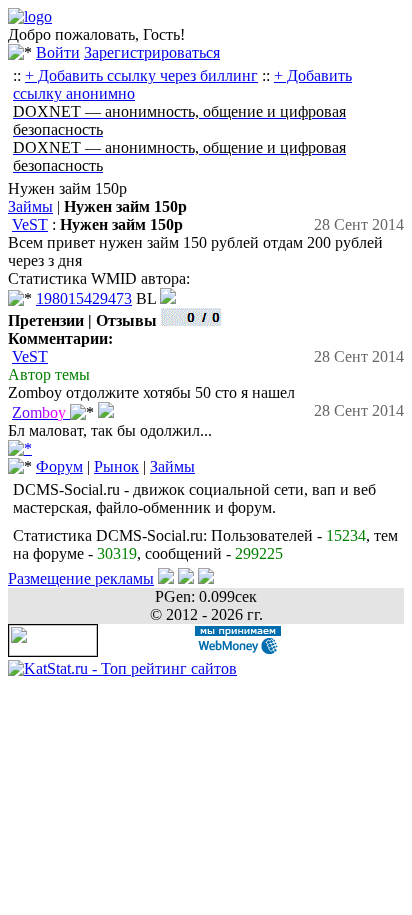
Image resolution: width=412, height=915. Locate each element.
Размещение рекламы (81, 578)
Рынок (116, 466)
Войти (58, 52)
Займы (30, 206)
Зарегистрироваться (152, 52)
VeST (30, 224)
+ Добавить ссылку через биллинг (141, 75)
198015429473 (84, 298)
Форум (59, 466)
